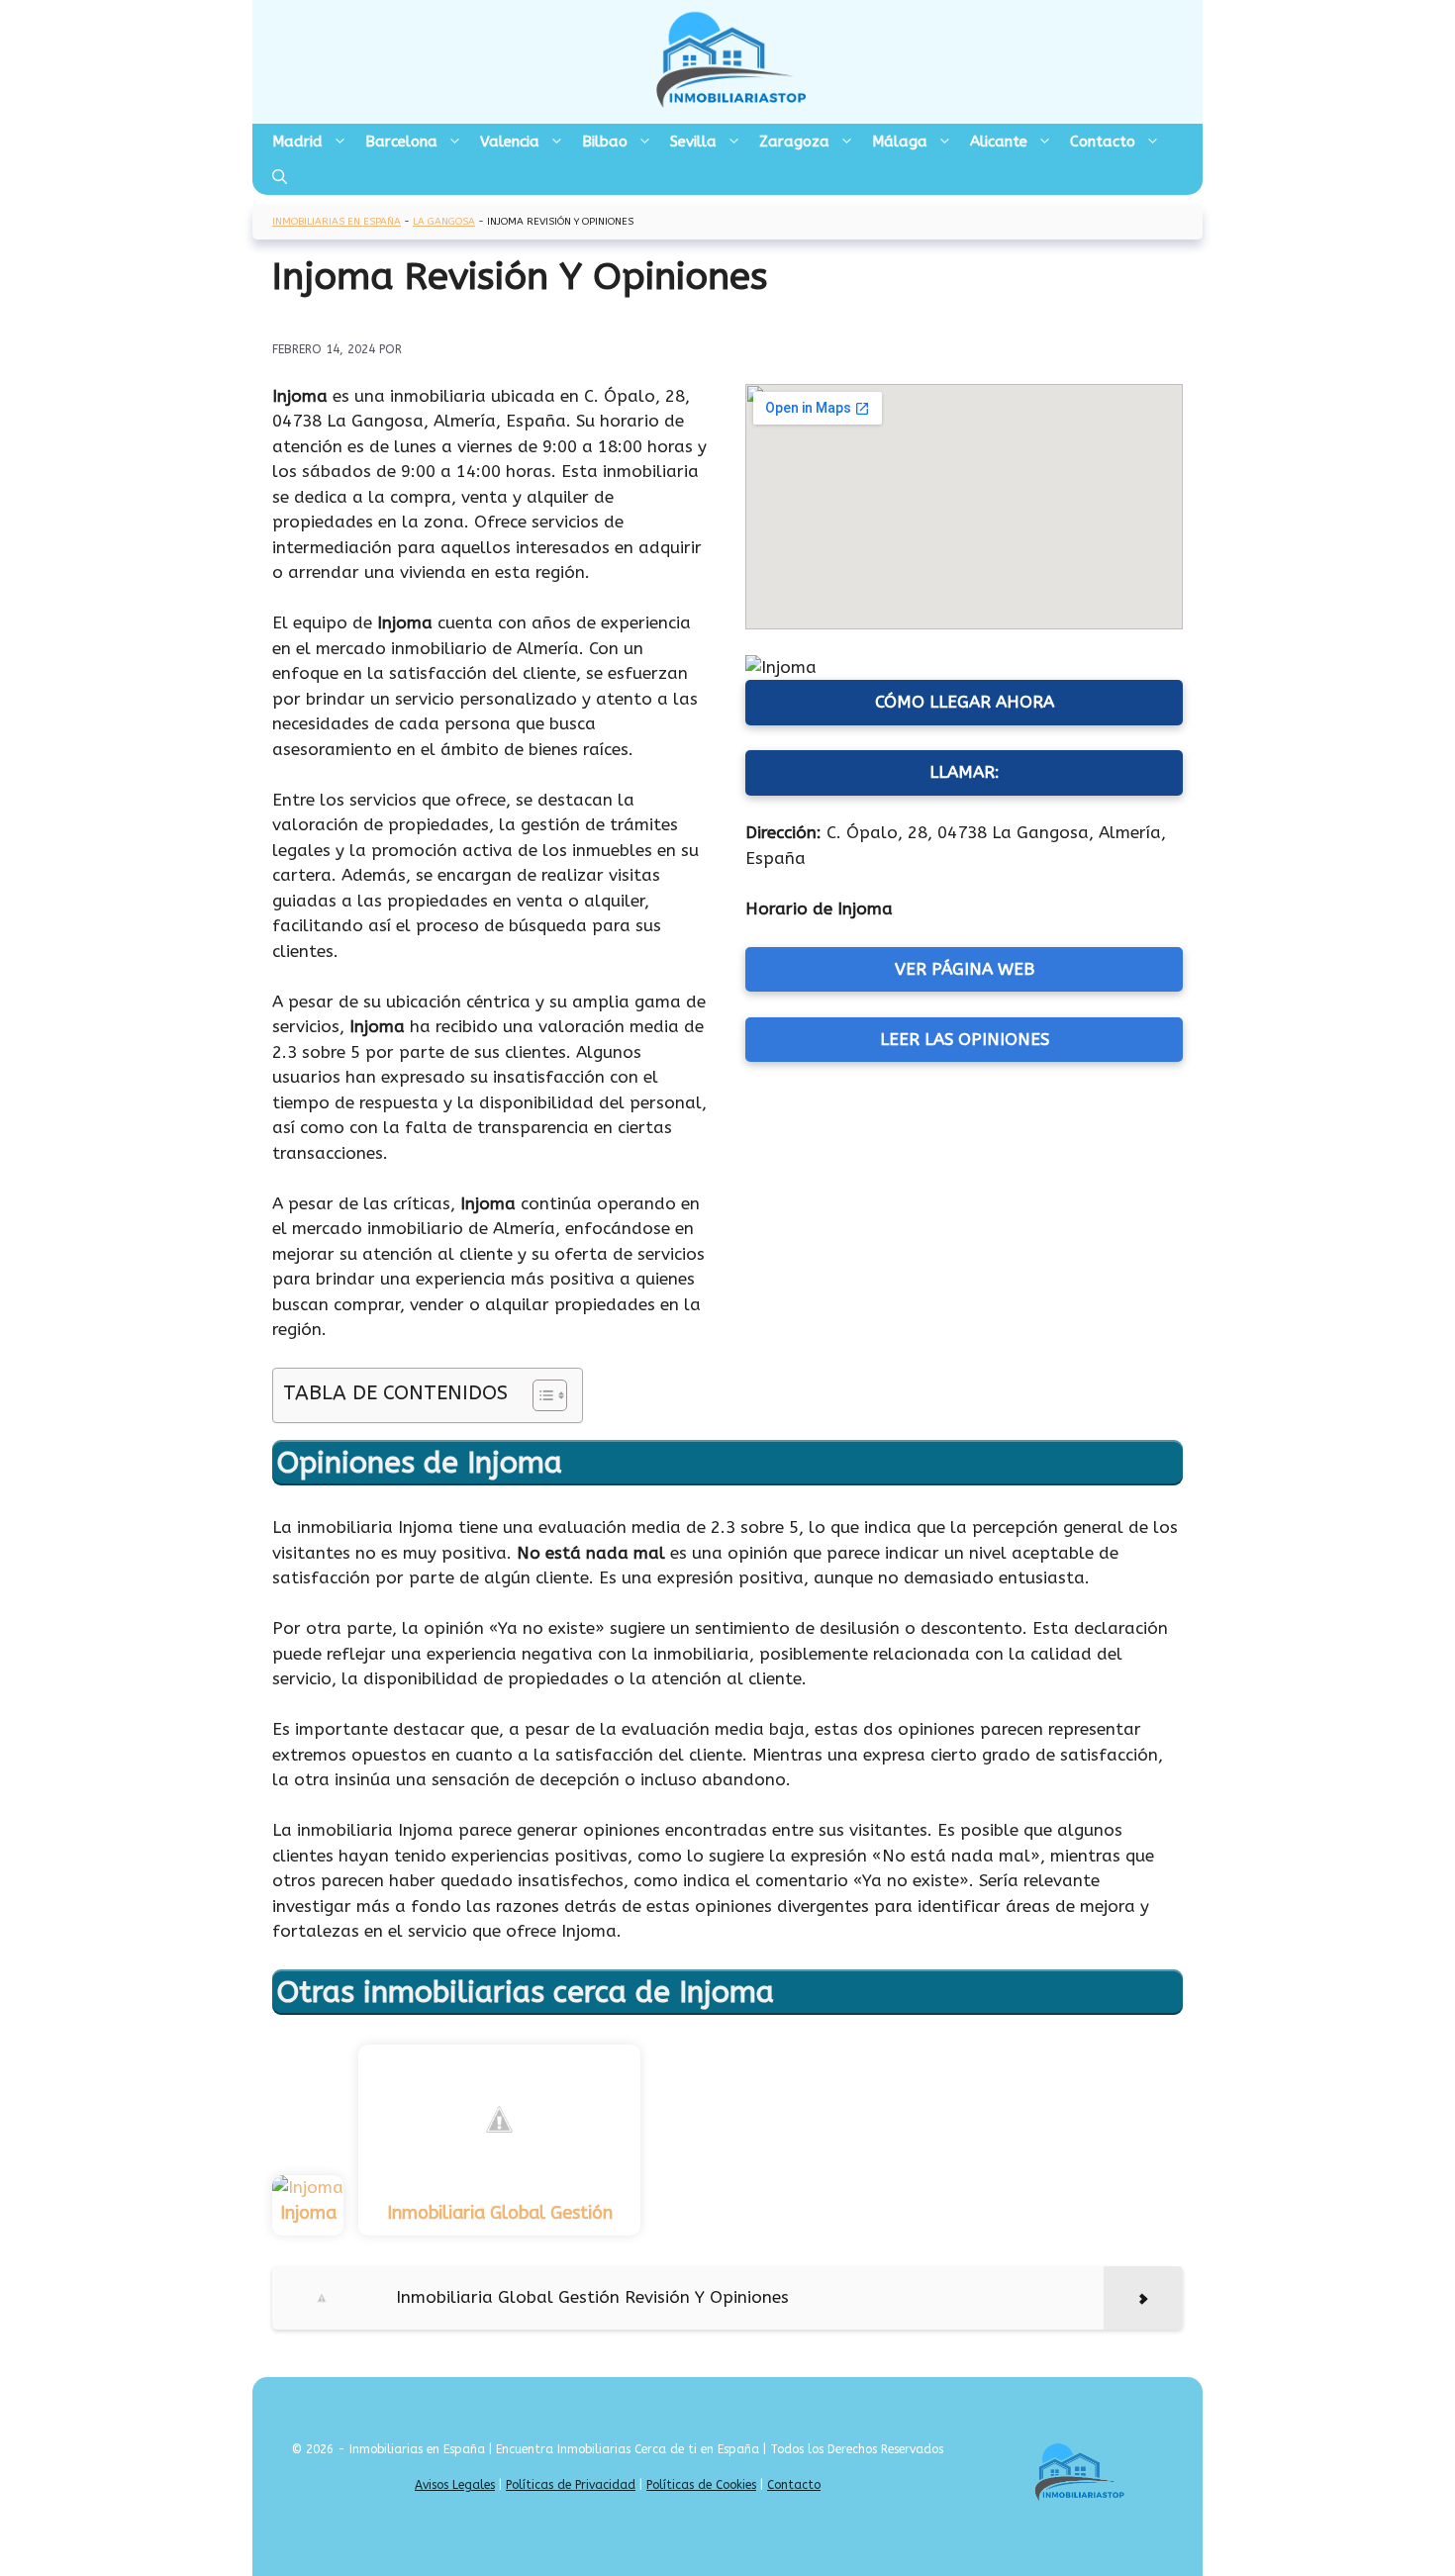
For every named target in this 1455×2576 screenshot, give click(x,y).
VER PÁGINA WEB (965, 969)
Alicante (999, 142)
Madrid (297, 142)
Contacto (1103, 142)
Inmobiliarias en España (337, 222)
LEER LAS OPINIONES (965, 1039)
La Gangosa (444, 222)
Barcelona (401, 142)
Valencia (510, 142)
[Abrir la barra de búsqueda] (280, 177)
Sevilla (693, 142)
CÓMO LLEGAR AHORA (965, 702)
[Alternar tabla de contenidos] (540, 1395)
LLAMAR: (965, 772)
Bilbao (605, 142)
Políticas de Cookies (701, 2485)
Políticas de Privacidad (571, 2485)
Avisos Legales (455, 2485)
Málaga (900, 142)
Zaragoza (794, 142)
